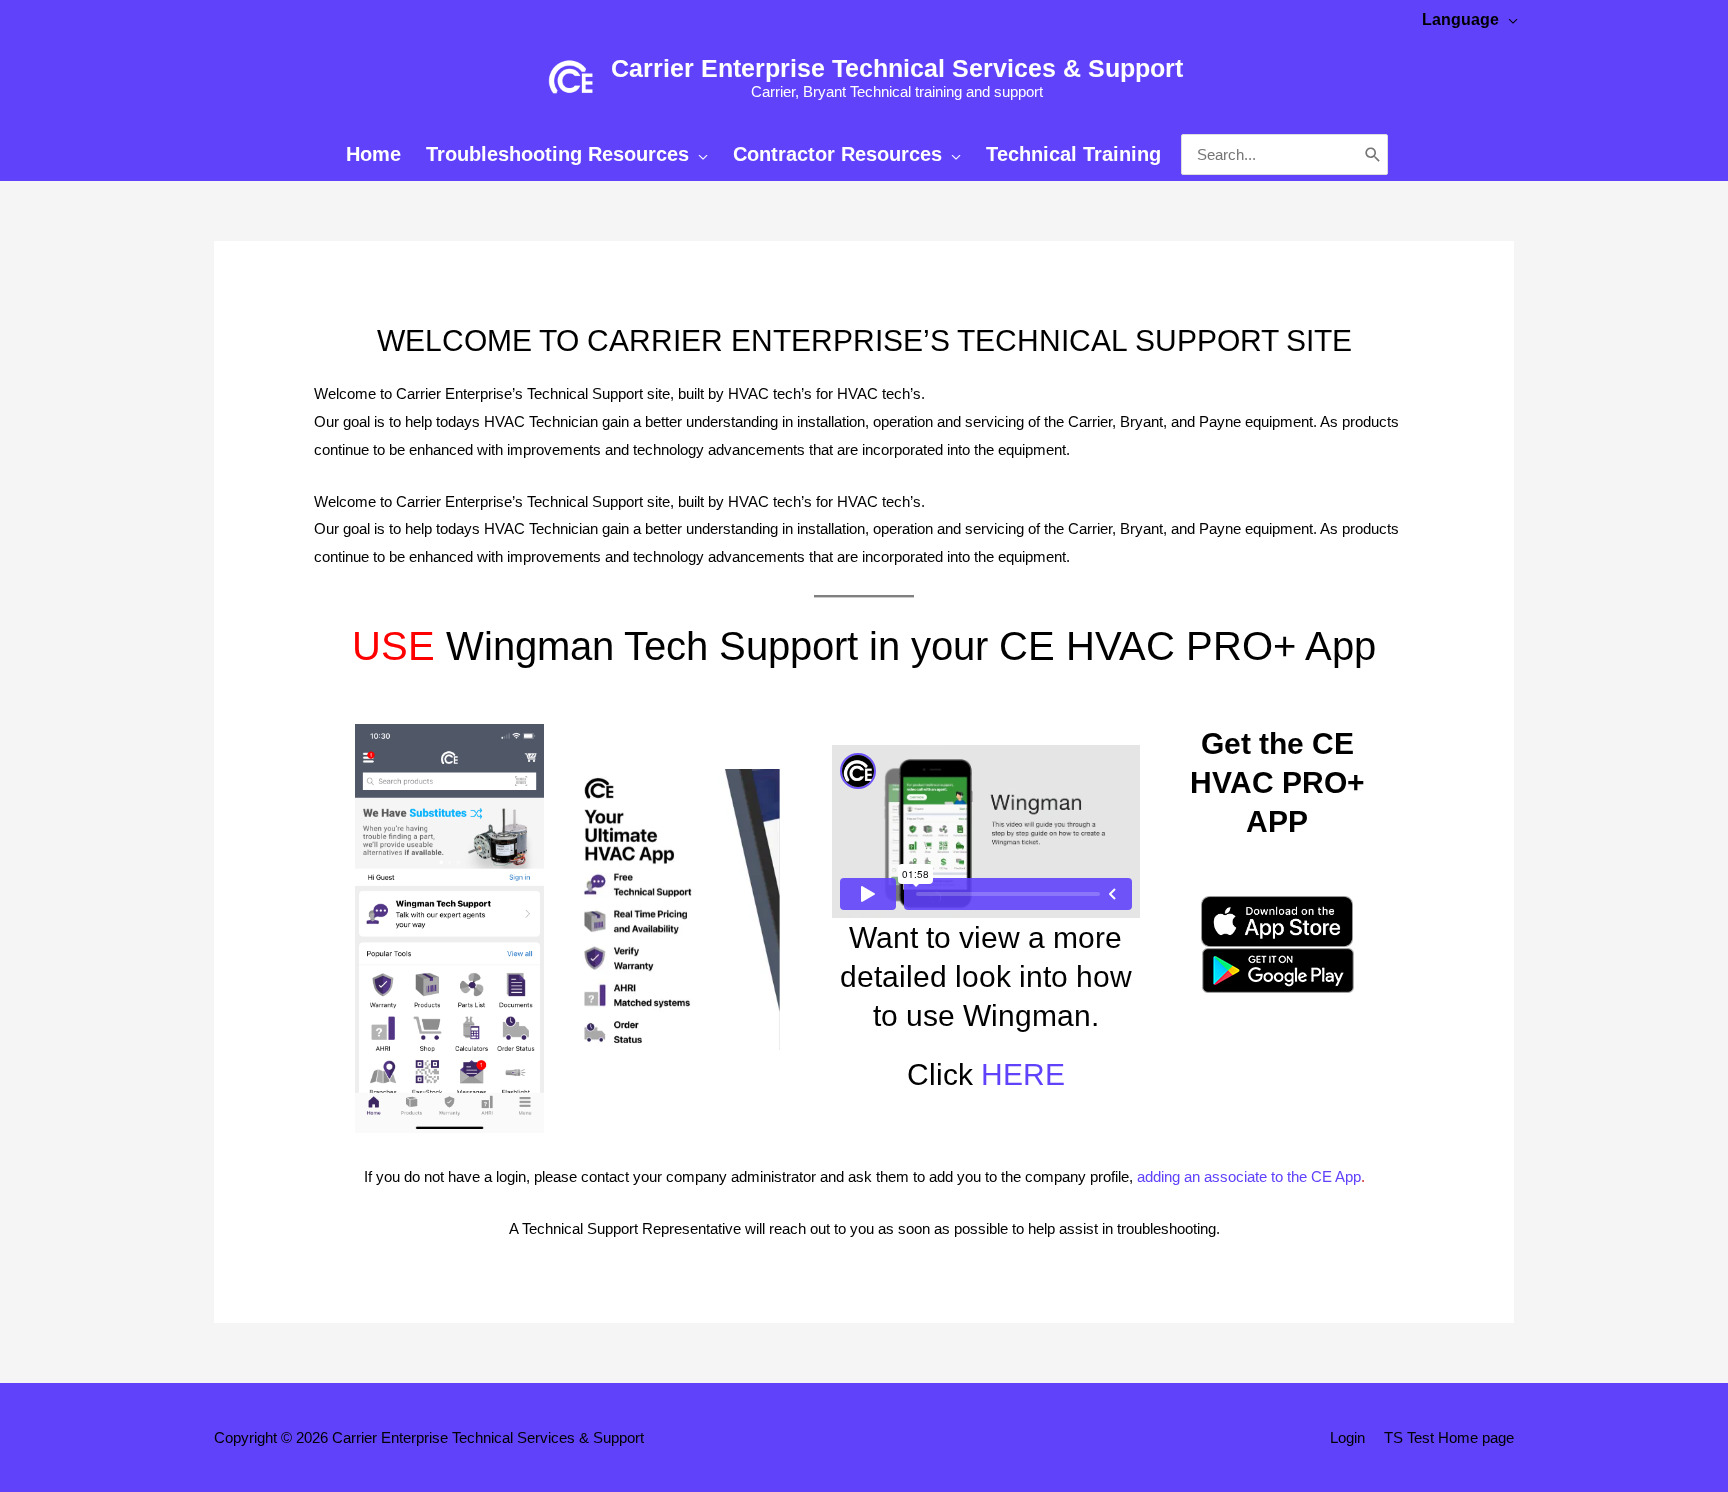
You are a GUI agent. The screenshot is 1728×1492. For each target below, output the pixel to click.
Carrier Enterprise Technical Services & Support (897, 68)
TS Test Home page (1449, 1437)
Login (1347, 1437)
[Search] (1373, 155)
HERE (1023, 1074)
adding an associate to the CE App (1249, 1176)
